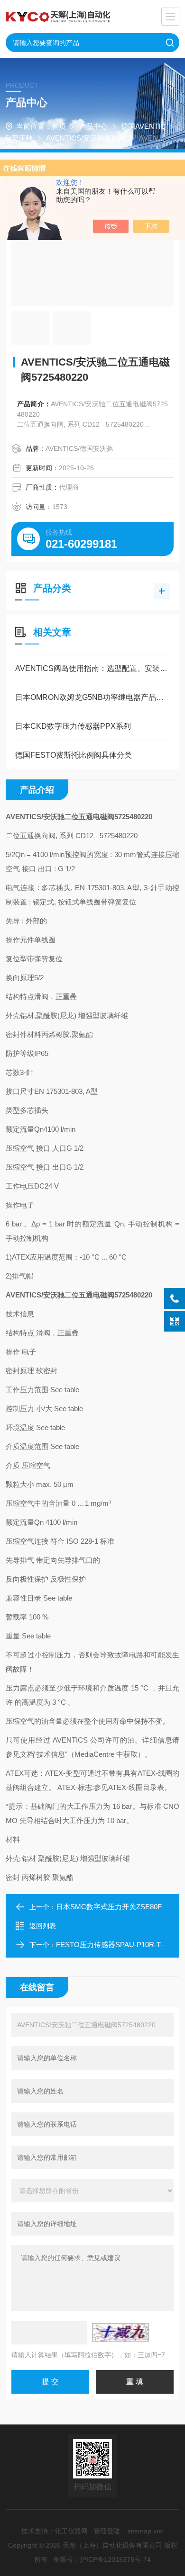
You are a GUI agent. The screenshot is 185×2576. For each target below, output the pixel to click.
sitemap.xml (146, 2531)
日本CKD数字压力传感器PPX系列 (73, 726)
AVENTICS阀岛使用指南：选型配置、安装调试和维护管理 (93, 668)
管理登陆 (107, 2531)
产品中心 (93, 126)
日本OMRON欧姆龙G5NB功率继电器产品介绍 (93, 697)
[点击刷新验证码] (120, 2333)
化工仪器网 (71, 2531)
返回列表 (43, 1926)
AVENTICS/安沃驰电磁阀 (86, 138)
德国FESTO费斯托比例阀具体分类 (74, 755)
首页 (59, 126)
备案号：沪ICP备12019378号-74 (102, 2559)
